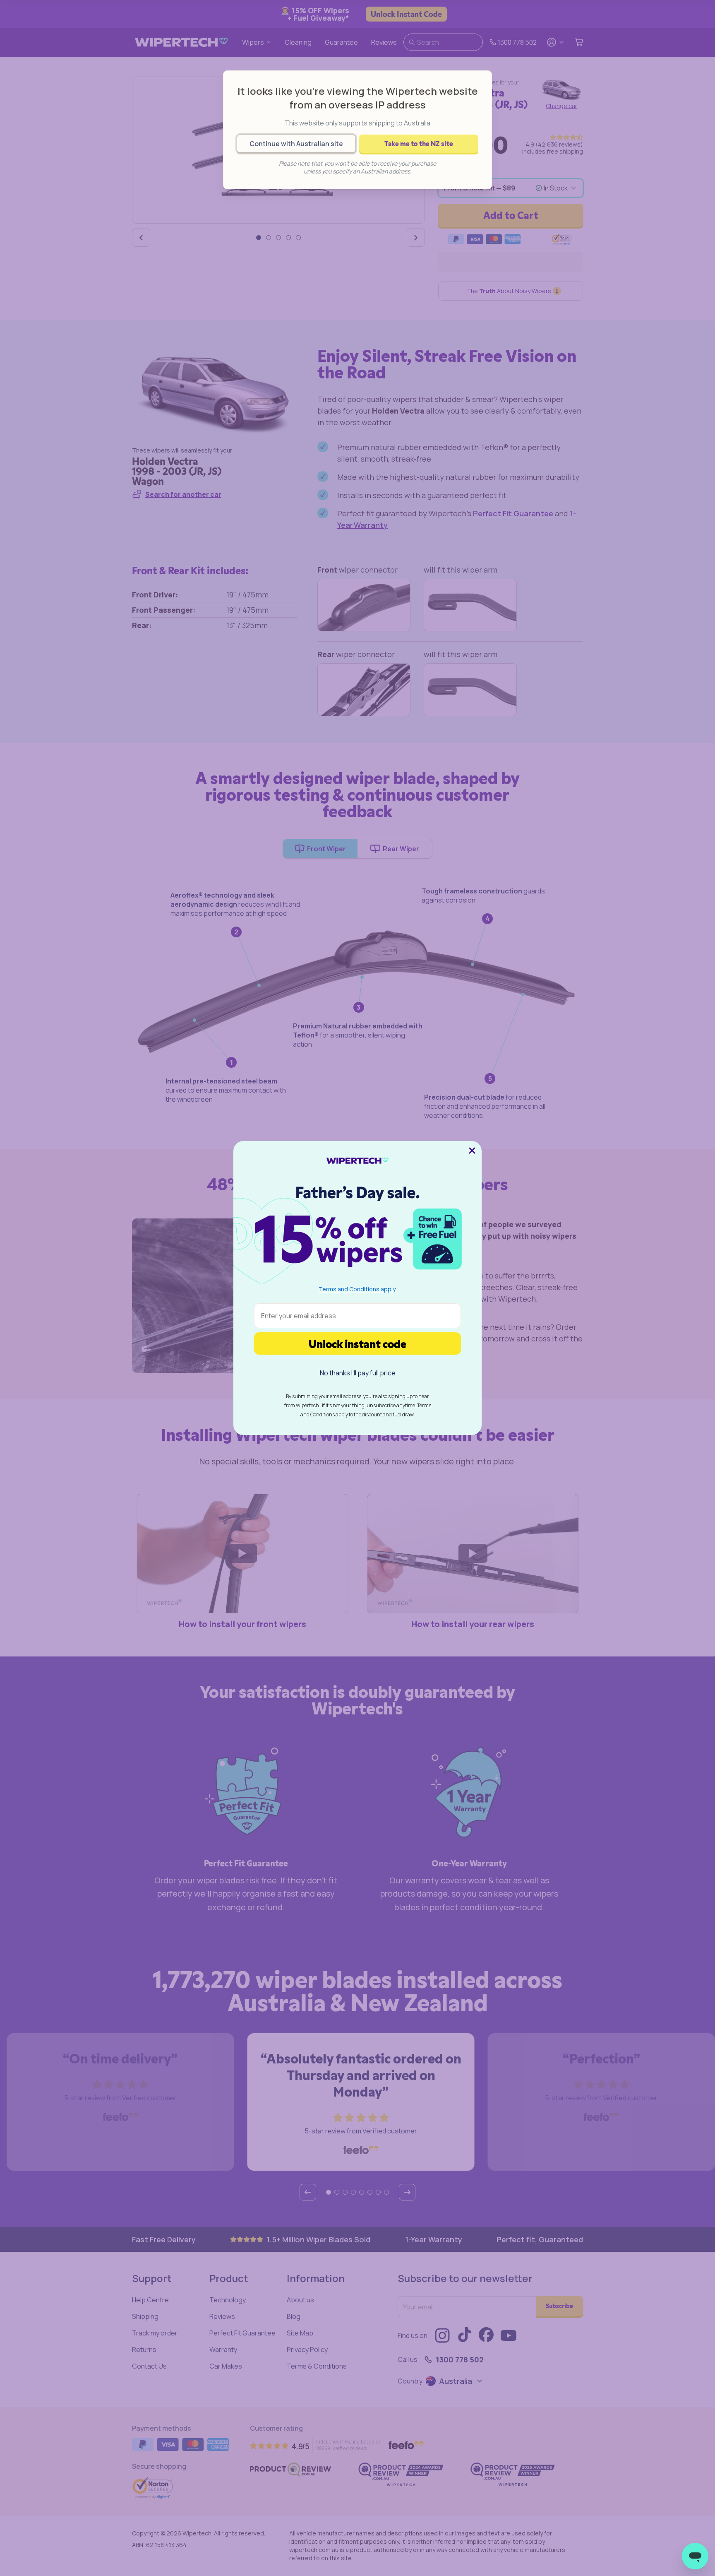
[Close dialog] (472, 1151)
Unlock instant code (357, 1343)
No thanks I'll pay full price (358, 1373)
